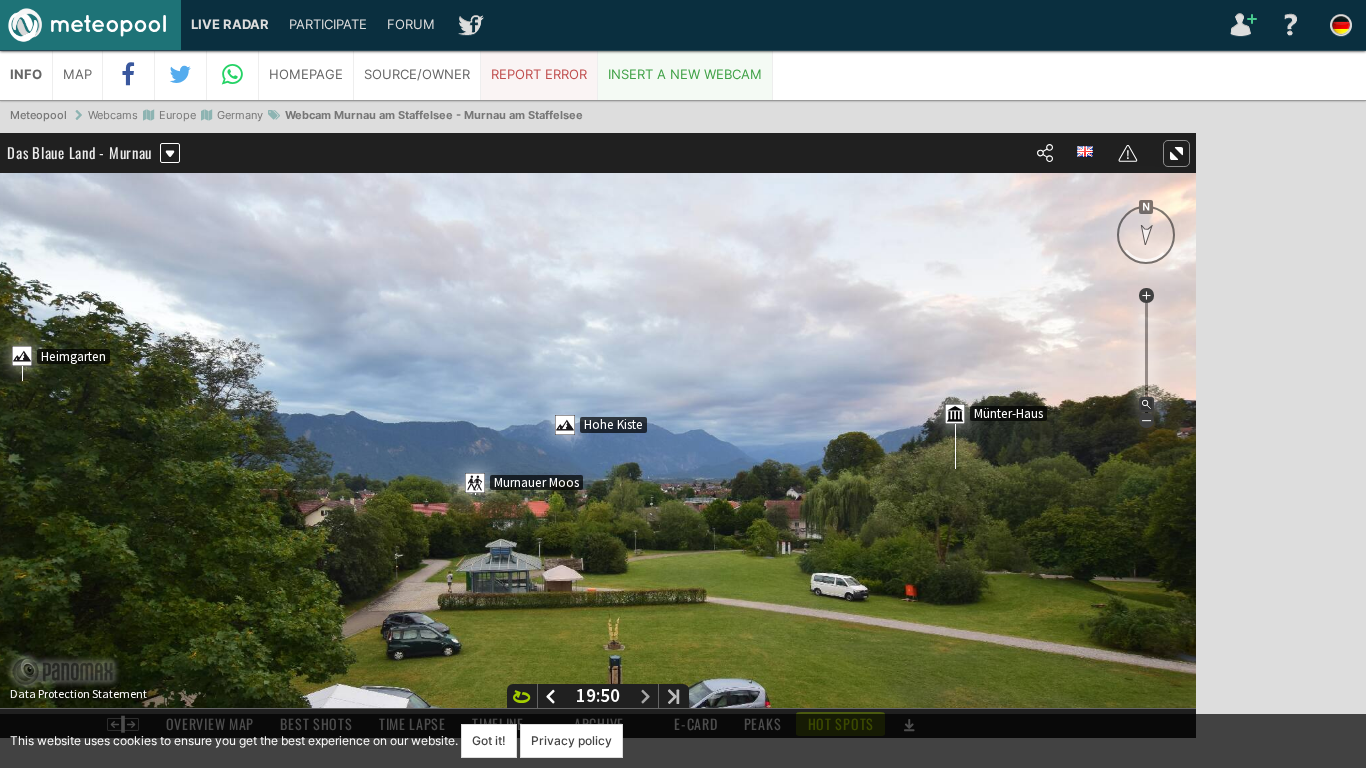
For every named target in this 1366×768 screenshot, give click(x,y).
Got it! (489, 740)
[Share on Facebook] (129, 75)
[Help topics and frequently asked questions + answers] (1291, 25)
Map (77, 74)
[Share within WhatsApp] (233, 75)
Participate (328, 24)
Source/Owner (417, 74)
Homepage (306, 74)
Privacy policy (571, 740)
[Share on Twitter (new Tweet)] (181, 75)
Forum (411, 24)
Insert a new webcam (685, 74)
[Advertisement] (1281, 440)
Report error (539, 74)
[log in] (1241, 25)
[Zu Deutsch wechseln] (1341, 25)
